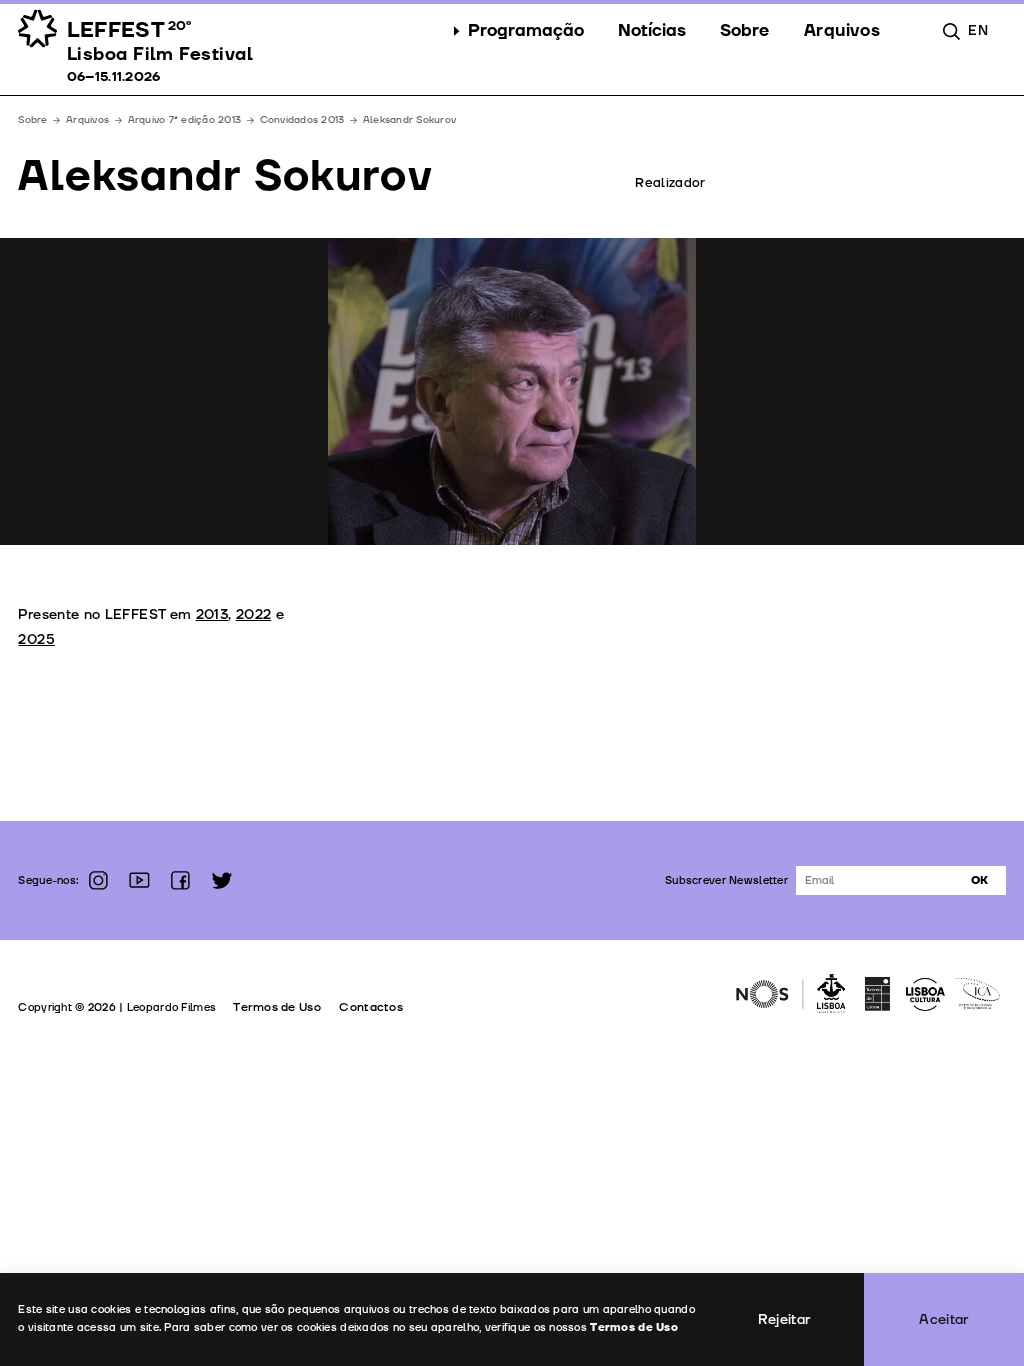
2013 (212, 614)
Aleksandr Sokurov (409, 120)
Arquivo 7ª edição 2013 (184, 120)
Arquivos (87, 120)
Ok (979, 880)
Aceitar (944, 1319)
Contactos (371, 1007)
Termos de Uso (277, 1007)
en (978, 30)
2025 (36, 639)
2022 (253, 614)
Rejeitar (784, 1319)
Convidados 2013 (302, 120)
